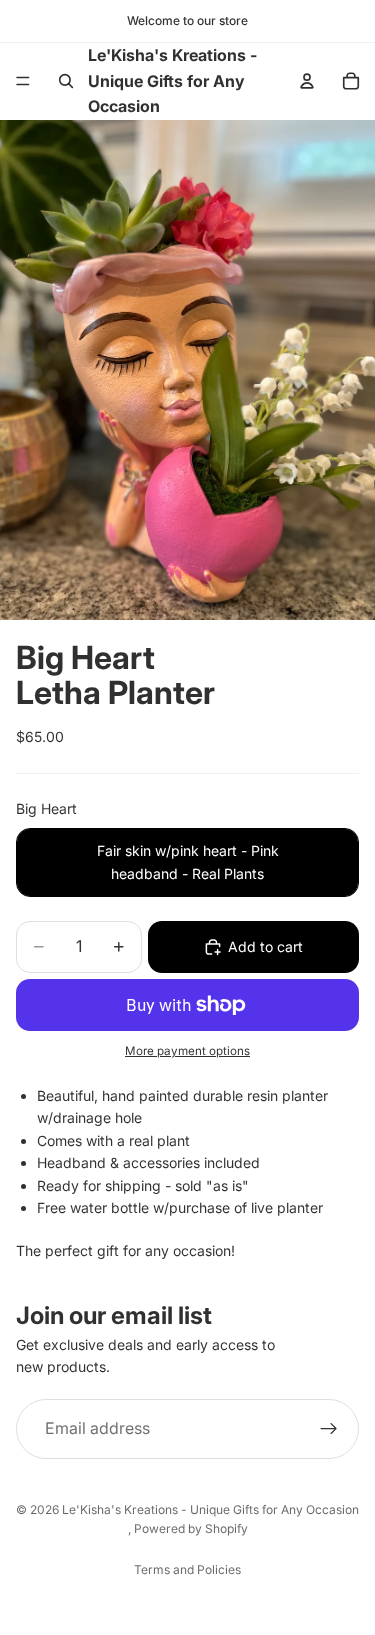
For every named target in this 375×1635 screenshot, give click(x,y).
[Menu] (23, 82)
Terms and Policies (187, 1569)
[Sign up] (329, 1429)
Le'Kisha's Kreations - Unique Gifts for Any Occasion (210, 1509)
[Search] (66, 81)
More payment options (187, 1051)
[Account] (307, 81)
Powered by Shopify (191, 1528)
